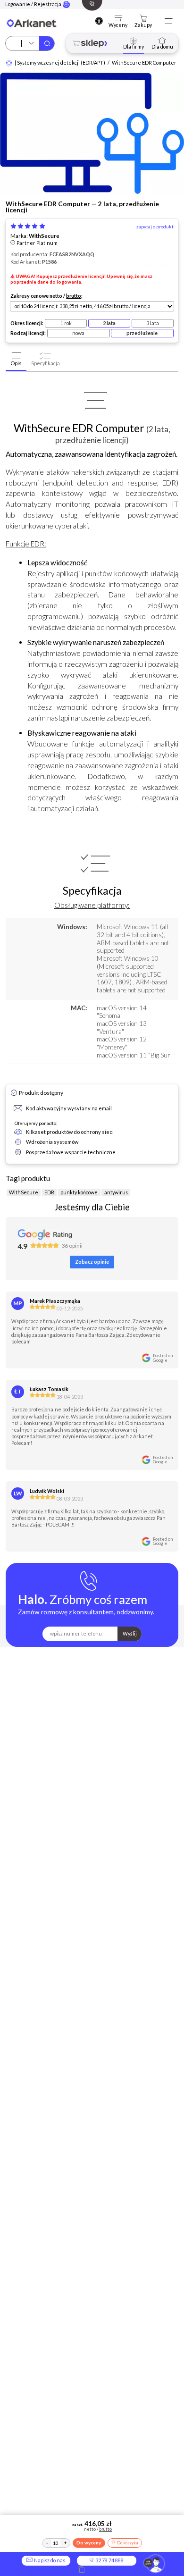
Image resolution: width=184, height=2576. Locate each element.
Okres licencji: (27, 323)
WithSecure (44, 236)
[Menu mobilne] (168, 21)
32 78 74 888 (109, 2560)
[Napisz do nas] (154, 2564)
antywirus (116, 1192)
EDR (49, 1192)
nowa (78, 333)
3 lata (153, 323)
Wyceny (118, 25)
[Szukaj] (47, 43)
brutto (74, 296)
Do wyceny (89, 2542)
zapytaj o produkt (155, 227)
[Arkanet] (9, 63)
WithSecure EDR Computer (144, 63)
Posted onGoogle (163, 1358)
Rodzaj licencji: (28, 333)
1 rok (66, 323)
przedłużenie (142, 333)
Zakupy (143, 25)
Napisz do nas (49, 2560)
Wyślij (130, 1633)
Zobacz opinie (92, 1262)
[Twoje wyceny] (118, 19)
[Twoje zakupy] (143, 19)
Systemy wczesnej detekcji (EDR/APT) (61, 63)
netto (56, 296)
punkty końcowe (79, 1192)
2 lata (109, 323)
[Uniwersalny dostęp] (99, 21)
